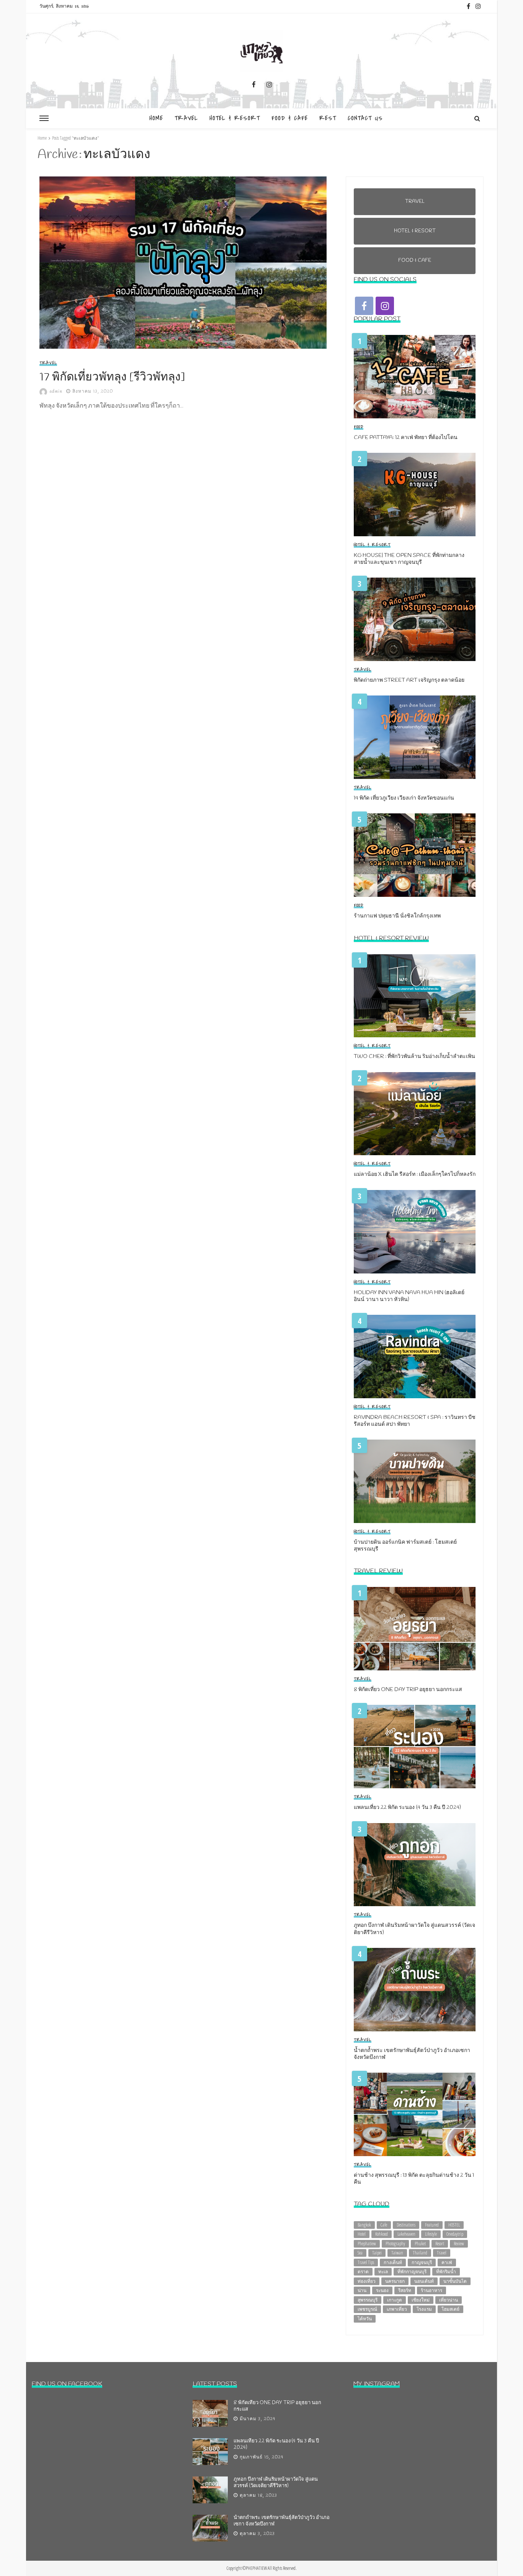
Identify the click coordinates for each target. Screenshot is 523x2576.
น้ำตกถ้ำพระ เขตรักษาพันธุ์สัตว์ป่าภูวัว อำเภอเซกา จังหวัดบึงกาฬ (412, 2054)
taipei (377, 2253)
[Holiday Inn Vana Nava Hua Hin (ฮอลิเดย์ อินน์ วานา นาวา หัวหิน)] (415, 1232)
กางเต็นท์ (393, 2262)
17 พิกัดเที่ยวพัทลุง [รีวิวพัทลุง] (112, 377)
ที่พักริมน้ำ (446, 2272)
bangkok (364, 2225)
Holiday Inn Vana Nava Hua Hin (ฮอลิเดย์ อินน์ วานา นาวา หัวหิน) (409, 1296)
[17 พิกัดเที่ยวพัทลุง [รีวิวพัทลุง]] (185, 263)
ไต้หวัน (365, 2319)
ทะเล (383, 2272)
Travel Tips (366, 2262)
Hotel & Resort (235, 118)
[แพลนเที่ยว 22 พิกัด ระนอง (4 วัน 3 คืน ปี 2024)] (415, 1747)
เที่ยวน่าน (449, 2300)
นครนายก (395, 2281)
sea (360, 2253)
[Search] (477, 118)
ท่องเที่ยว (367, 2281)
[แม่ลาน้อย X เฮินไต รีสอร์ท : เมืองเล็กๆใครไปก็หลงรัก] (415, 1114)
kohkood (382, 2234)
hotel (362, 2234)
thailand (420, 2253)
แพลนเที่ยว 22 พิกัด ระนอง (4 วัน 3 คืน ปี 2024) (407, 1808)
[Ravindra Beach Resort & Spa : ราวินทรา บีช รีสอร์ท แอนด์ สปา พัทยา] (415, 1357)
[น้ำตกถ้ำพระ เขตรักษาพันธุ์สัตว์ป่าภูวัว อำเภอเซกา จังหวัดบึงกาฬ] (415, 1990)
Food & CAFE (290, 118)
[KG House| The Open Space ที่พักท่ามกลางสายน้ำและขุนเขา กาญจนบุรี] (415, 495)
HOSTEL (454, 2225)
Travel (186, 118)
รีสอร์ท (405, 2290)
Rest (328, 118)
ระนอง (382, 2290)
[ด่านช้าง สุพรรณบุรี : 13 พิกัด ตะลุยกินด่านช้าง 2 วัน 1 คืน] (415, 2114)
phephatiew (367, 2244)
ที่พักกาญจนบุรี (412, 2272)
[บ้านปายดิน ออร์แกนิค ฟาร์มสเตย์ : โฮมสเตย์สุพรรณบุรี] (415, 1481)
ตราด (363, 2272)
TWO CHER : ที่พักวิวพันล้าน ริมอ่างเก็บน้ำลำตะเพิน (414, 1057)
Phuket (420, 2244)
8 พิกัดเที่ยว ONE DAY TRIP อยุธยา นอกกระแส (408, 1690)
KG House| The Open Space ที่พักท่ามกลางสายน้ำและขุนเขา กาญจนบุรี (409, 559)
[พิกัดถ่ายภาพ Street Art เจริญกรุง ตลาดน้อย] (415, 619)
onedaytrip (455, 2234)
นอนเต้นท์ (424, 2281)
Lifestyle (431, 2234)
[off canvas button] (44, 118)
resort (440, 2244)
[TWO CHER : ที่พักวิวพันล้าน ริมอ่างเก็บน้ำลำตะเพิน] (415, 996)
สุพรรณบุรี (368, 2300)
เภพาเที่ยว (397, 2309)
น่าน (362, 2290)
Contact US (365, 118)
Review (459, 2244)
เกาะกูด (395, 2300)
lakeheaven (406, 2234)
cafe (384, 2225)
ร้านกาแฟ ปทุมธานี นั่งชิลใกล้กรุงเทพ (397, 916)
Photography (395, 2244)
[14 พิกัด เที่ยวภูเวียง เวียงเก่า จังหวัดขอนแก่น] (415, 737)
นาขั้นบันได (455, 2281)
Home (156, 118)
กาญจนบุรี (422, 2262)
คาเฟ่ (447, 2262)
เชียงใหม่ (421, 2300)
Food (359, 427)
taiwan (397, 2253)
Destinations (406, 2225)
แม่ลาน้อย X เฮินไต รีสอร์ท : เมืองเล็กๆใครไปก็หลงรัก (415, 1175)
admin (56, 392)
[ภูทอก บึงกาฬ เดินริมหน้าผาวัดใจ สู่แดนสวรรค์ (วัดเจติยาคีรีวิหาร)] (415, 1865)
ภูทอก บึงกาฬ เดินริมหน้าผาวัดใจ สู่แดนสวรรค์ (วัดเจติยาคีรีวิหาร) (414, 1929)
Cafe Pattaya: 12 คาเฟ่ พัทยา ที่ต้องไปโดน (406, 438)
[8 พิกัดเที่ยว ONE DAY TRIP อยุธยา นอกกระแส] (415, 1629)
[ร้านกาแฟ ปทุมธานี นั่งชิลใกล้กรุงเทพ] (415, 855)
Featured (432, 2225)
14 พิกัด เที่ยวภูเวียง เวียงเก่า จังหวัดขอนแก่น (404, 798)
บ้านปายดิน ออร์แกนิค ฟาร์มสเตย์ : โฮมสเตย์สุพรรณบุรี (405, 1546)
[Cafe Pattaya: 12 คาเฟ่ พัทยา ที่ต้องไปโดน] (415, 377)
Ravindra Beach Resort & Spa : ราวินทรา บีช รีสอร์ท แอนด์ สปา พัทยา (415, 1421)
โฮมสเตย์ (450, 2309)
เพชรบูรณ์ (367, 2309)
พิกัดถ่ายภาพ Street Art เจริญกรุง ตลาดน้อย (409, 681)
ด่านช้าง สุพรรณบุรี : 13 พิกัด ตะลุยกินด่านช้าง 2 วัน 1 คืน (414, 2179)
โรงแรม (424, 2309)
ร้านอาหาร (431, 2290)
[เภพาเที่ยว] (261, 51)
